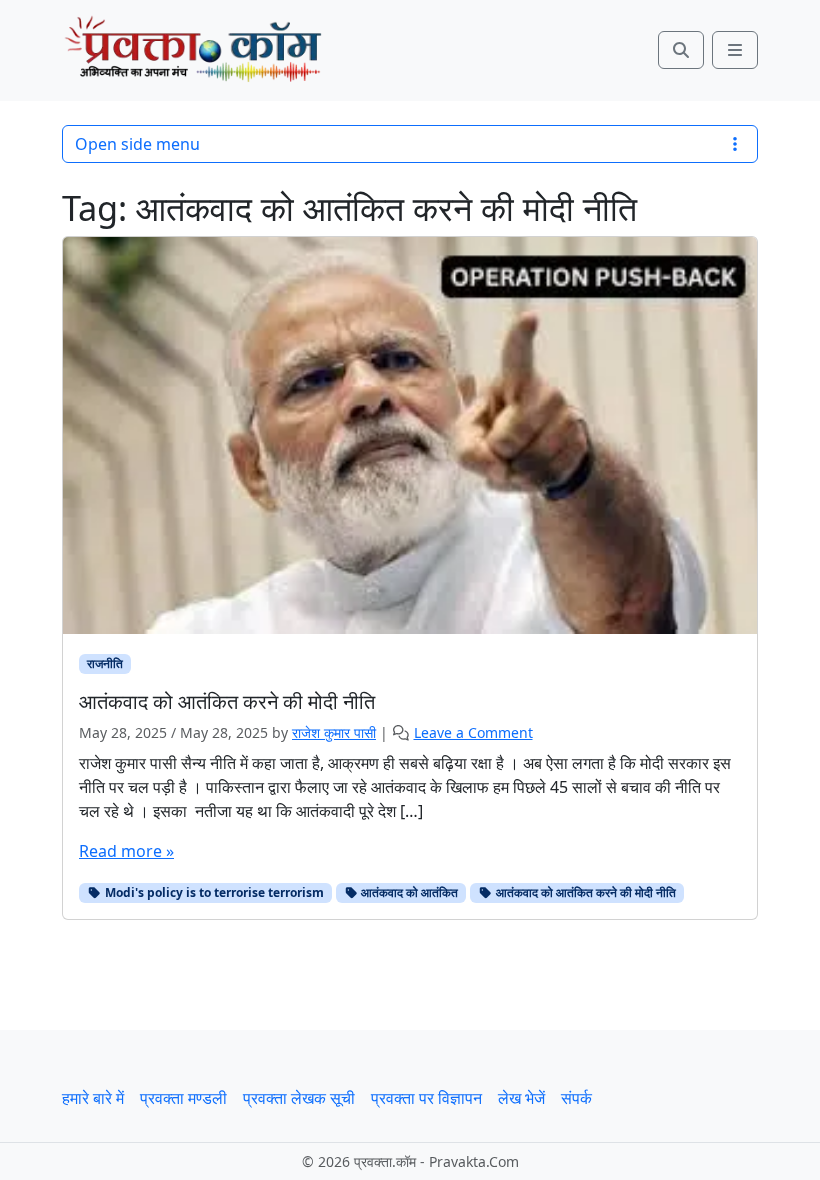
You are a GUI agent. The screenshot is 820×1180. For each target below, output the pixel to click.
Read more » (126, 851)
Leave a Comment (473, 732)
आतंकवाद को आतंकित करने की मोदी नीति (584, 892)
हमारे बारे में (93, 1098)
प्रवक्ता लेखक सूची (299, 1098)
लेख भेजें (521, 1098)
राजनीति (105, 663)
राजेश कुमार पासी (334, 732)
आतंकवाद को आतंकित (408, 892)
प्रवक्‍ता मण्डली (183, 1098)
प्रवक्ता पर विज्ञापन (426, 1098)
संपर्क (576, 1098)
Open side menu (137, 144)
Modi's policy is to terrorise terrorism (213, 892)
